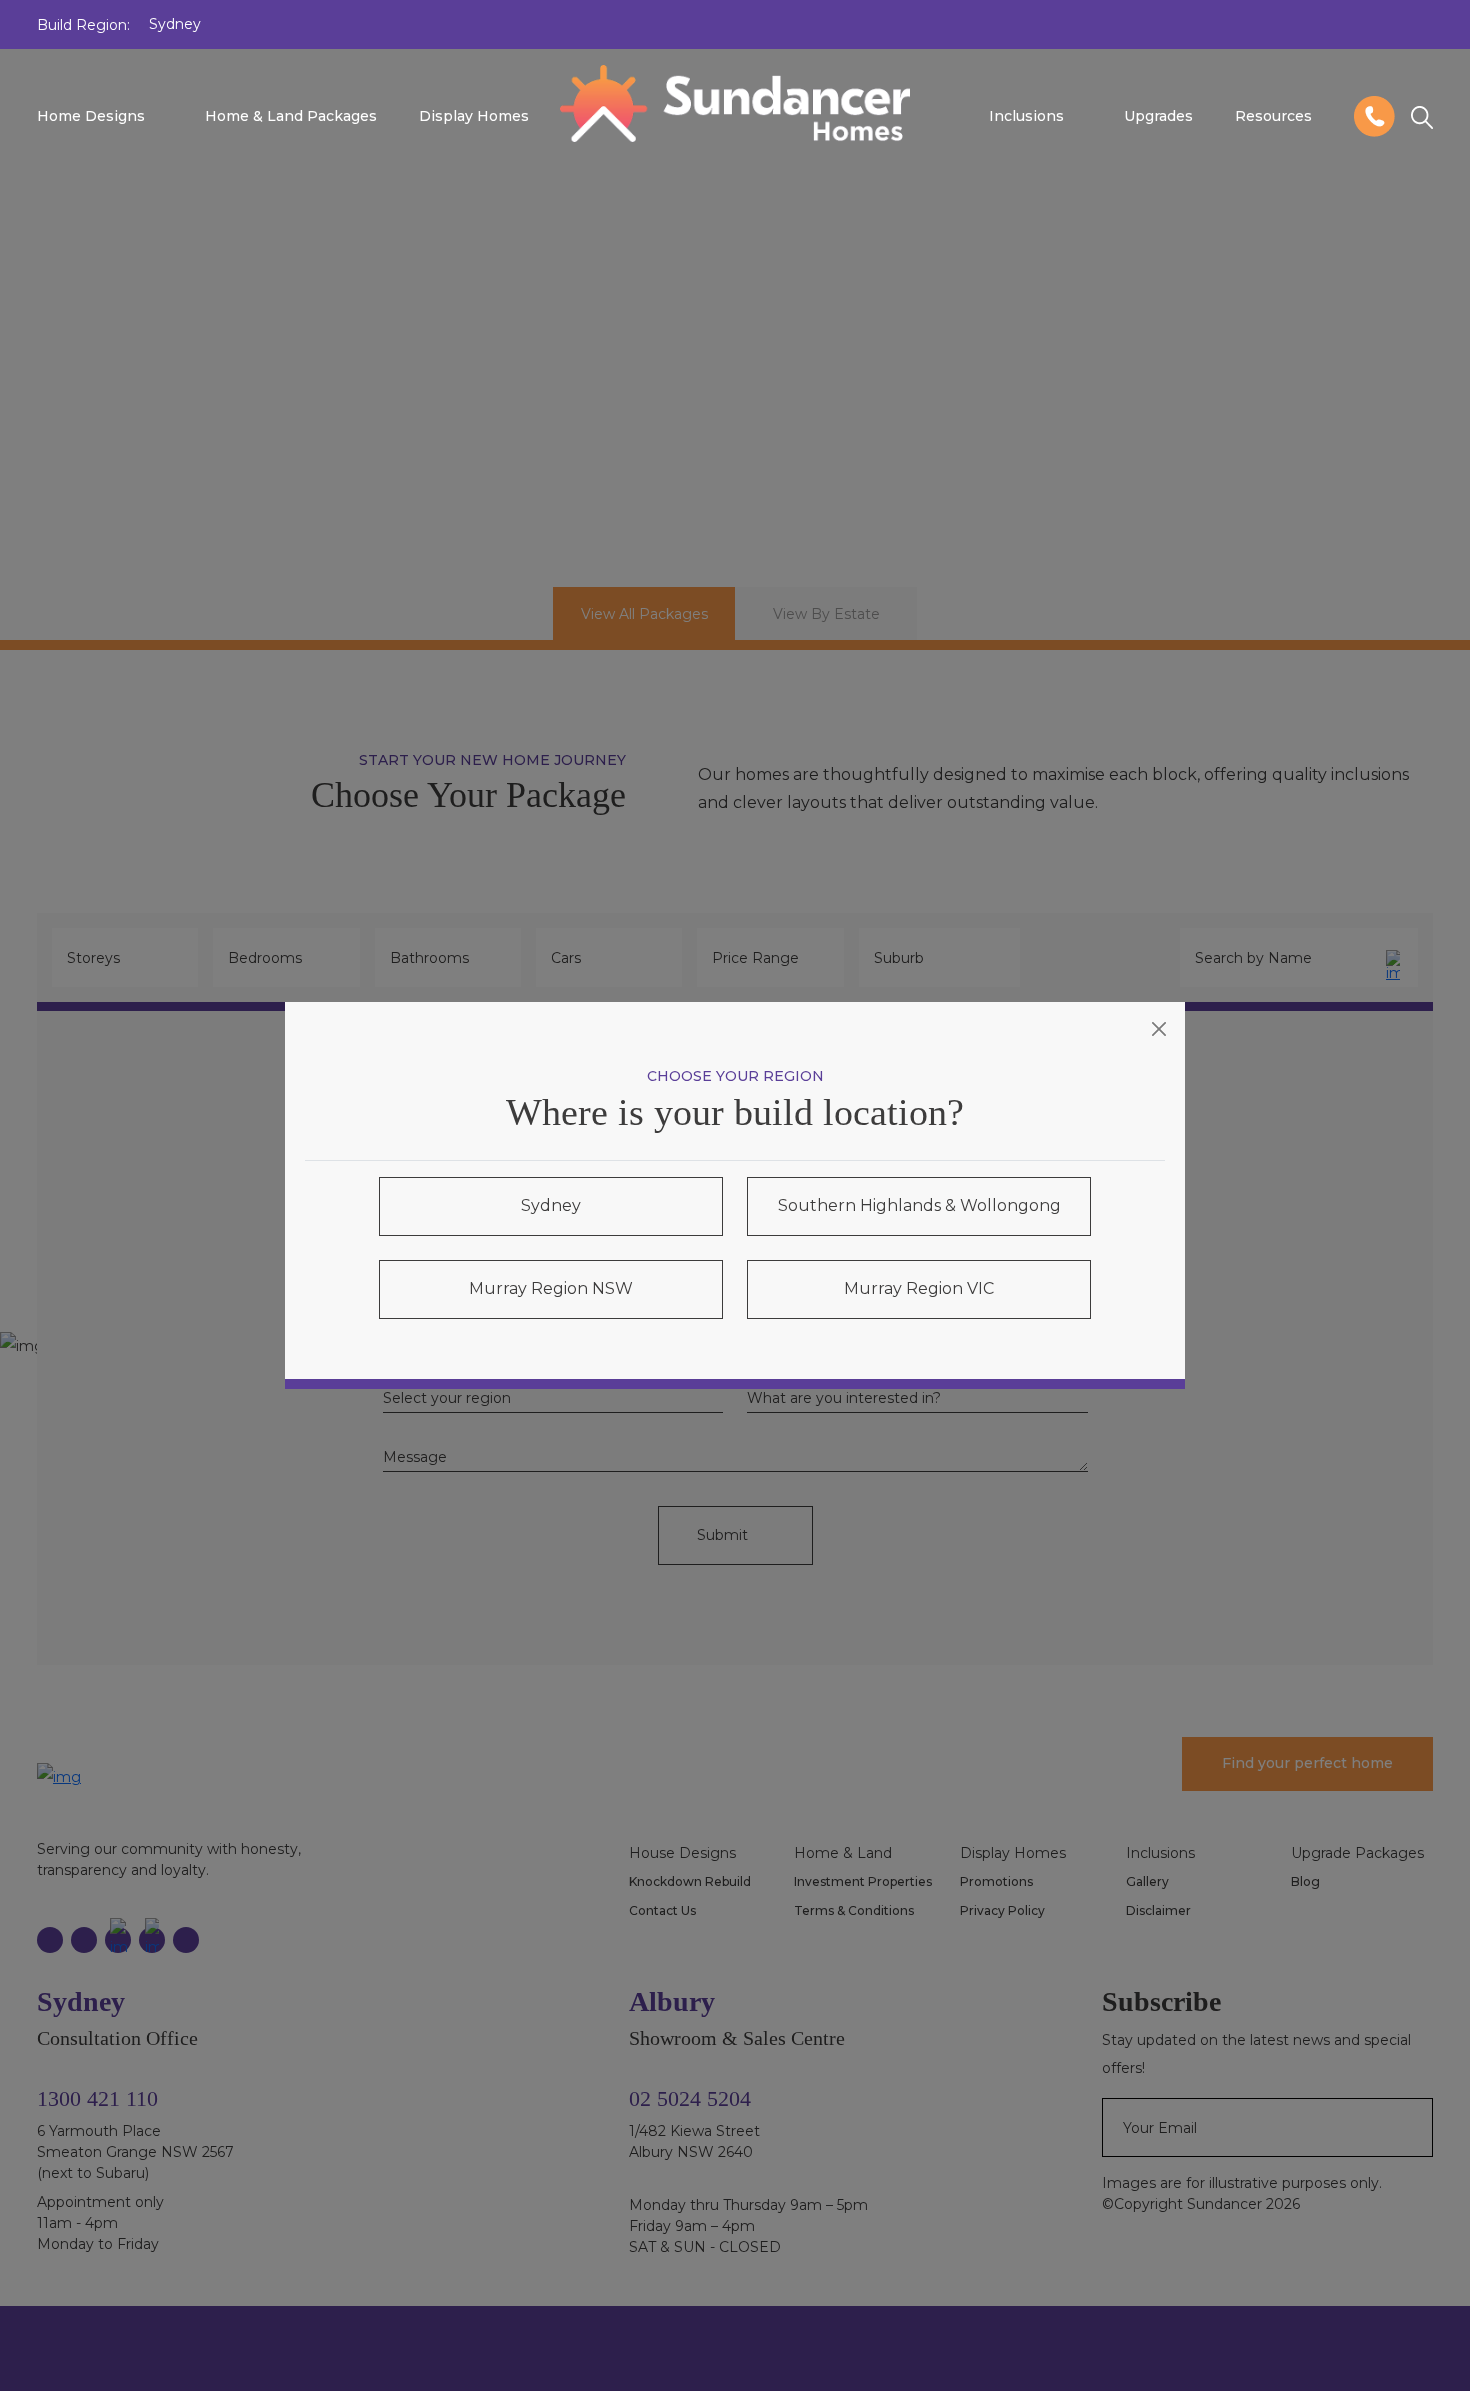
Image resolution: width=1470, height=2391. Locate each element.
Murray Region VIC (919, 1288)
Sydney (551, 1205)
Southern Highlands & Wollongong (919, 1205)
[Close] (1158, 1028)
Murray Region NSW (551, 1288)
